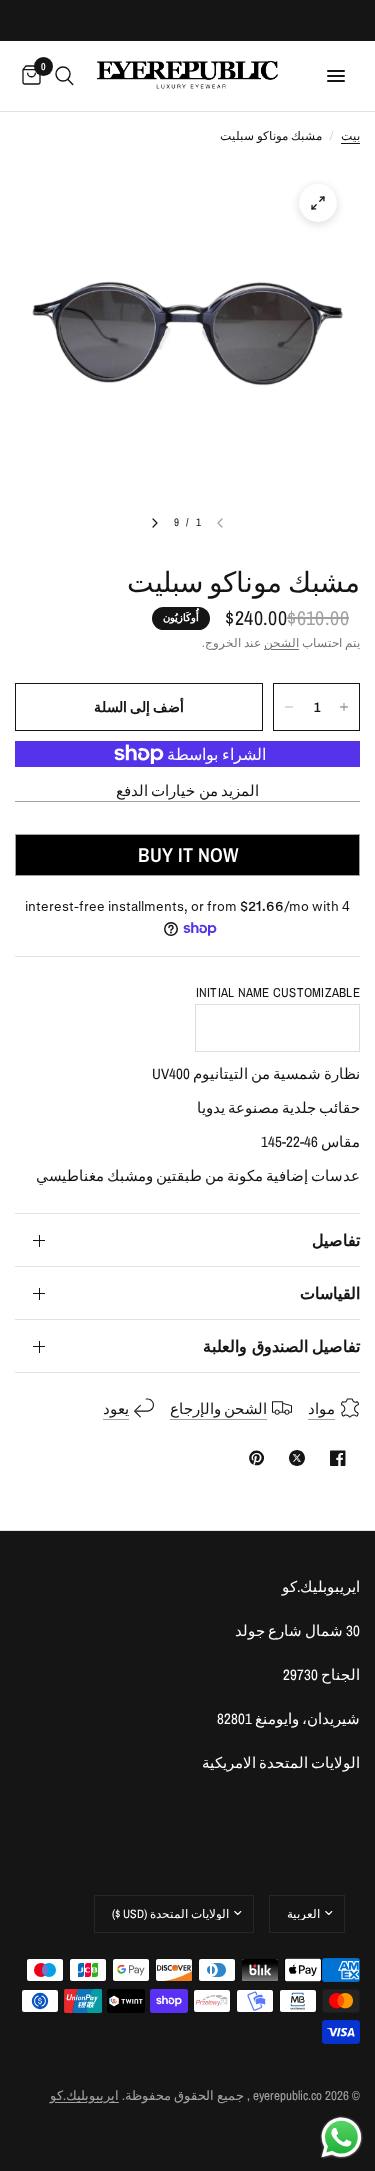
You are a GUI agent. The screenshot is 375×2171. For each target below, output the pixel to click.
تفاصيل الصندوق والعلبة (281, 1346)
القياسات (330, 1293)
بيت (350, 136)
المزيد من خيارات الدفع (187, 790)
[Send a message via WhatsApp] (341, 2137)
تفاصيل (336, 1240)
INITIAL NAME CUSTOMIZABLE (278, 992)
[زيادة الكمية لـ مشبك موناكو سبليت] (344, 707)
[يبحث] (64, 76)
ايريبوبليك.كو (84, 2095)
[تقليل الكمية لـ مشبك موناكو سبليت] (289, 707)
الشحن (281, 643)
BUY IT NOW (188, 854)
